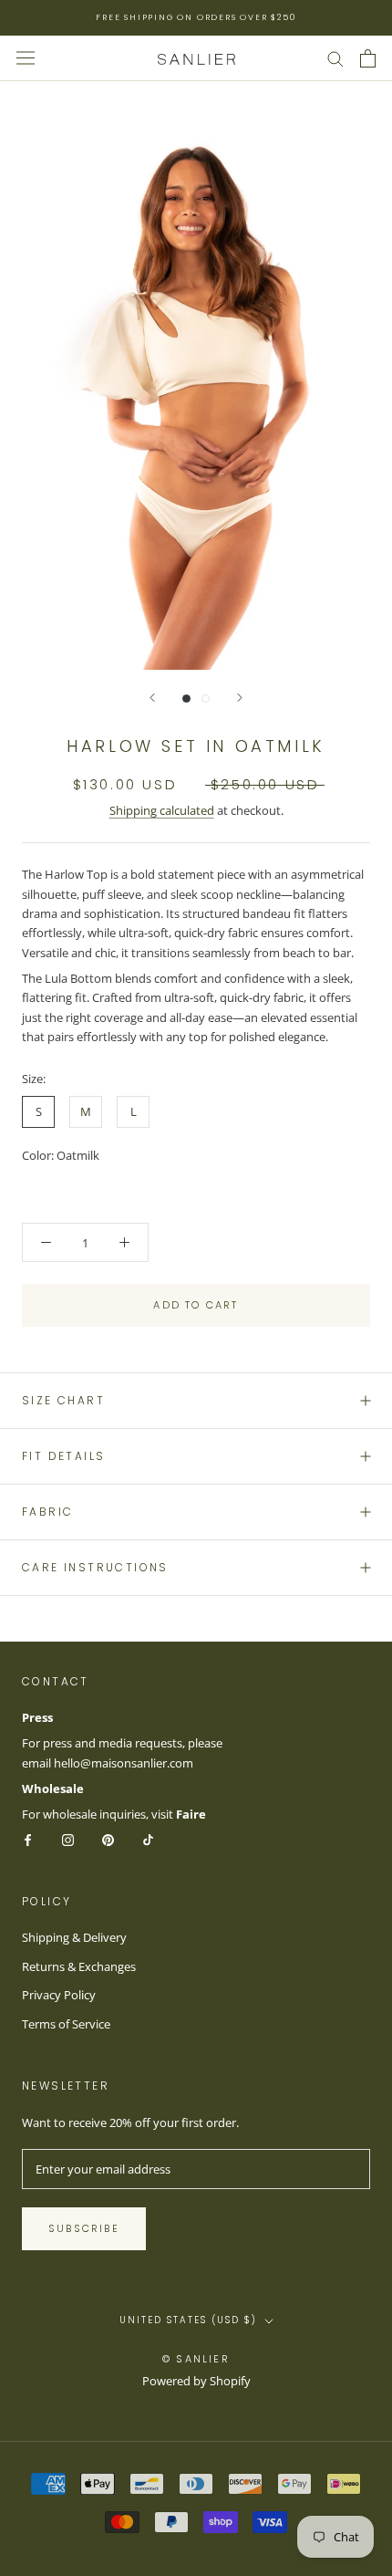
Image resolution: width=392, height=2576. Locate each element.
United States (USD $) (188, 2320)
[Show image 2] (206, 699)
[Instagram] (68, 1839)
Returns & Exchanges (79, 1966)
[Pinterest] (108, 1839)
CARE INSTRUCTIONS (95, 1567)
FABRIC (47, 1512)
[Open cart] (368, 58)
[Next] (240, 698)
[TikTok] (148, 1839)
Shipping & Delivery (74, 1937)
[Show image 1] (186, 699)
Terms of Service (66, 2024)
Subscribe (84, 2228)
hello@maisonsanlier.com (124, 1763)
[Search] (335, 58)
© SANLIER (196, 2359)
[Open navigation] (26, 58)
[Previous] (152, 698)
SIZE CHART (63, 1400)
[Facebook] (28, 1839)
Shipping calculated (162, 810)
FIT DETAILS (63, 1456)
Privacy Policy (59, 1995)
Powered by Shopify (196, 2381)
